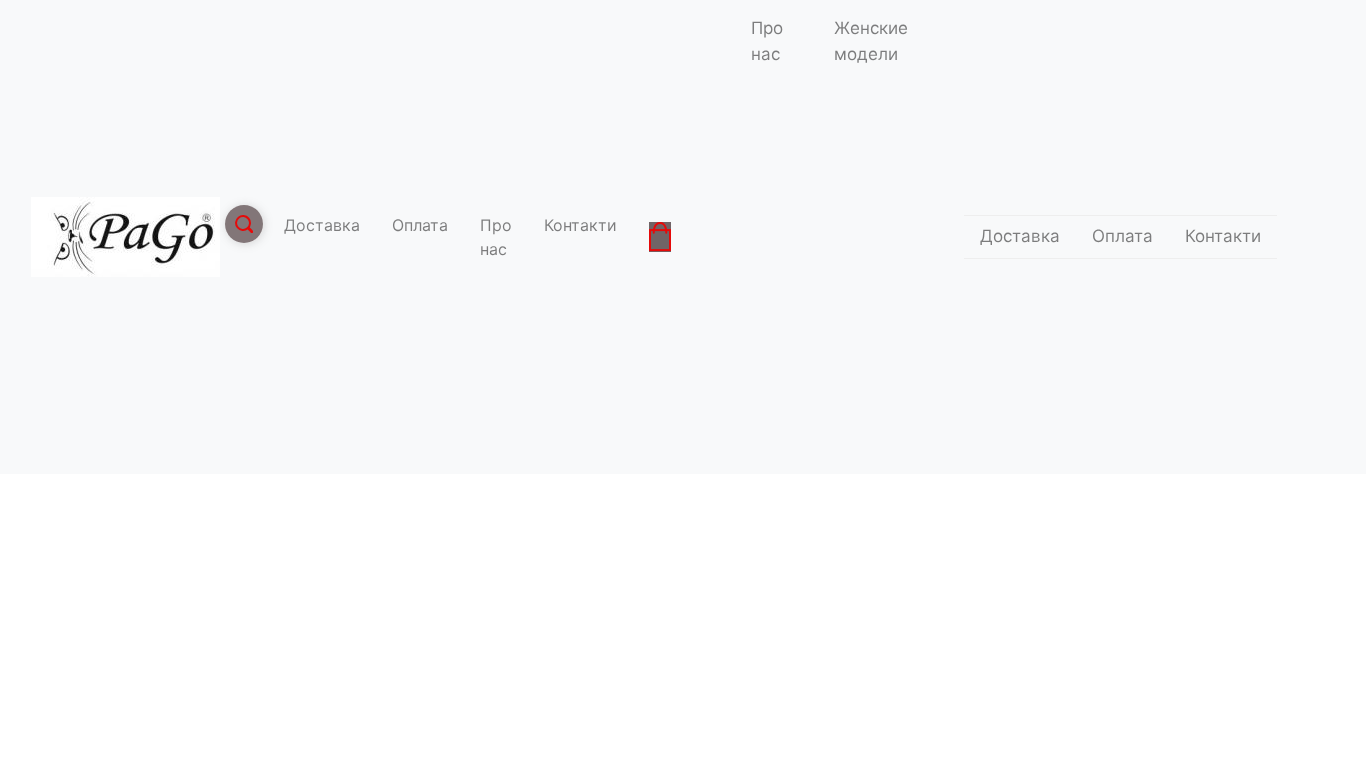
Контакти (580, 225)
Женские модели (871, 41)
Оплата (420, 225)
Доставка (322, 225)
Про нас (496, 237)
